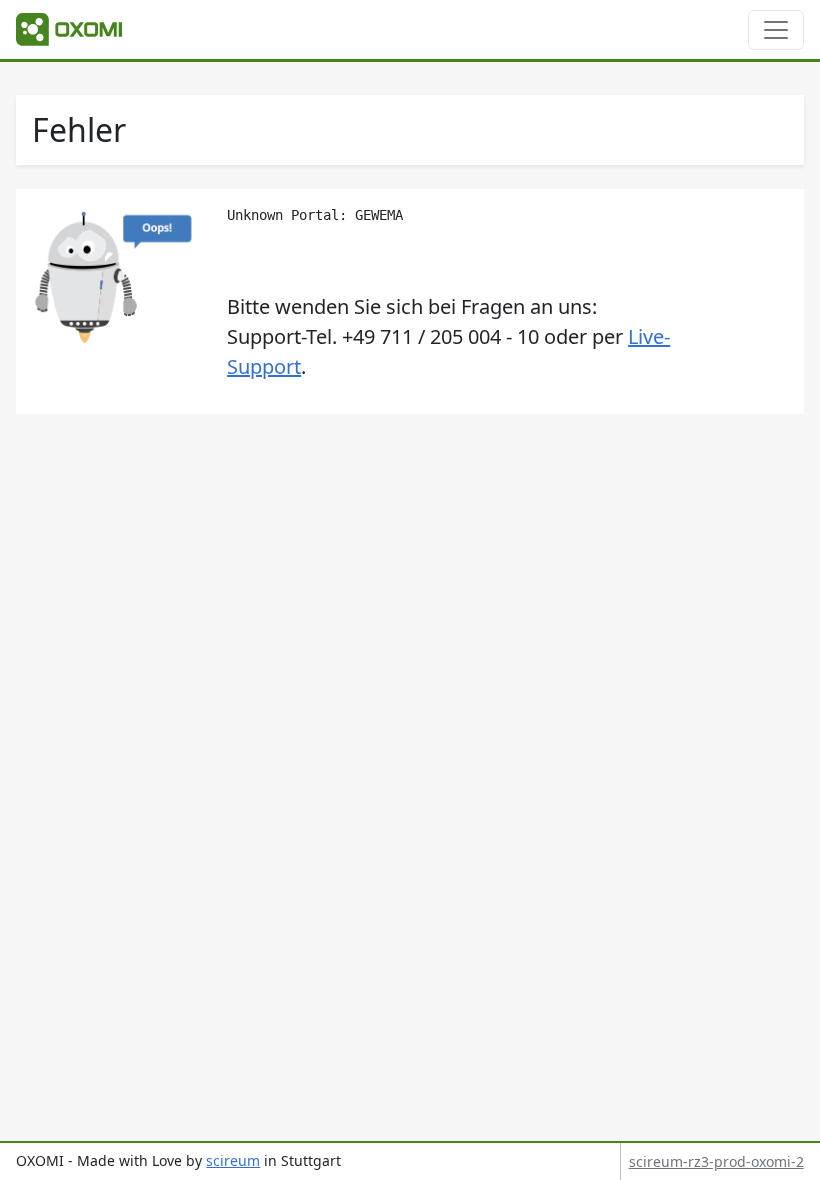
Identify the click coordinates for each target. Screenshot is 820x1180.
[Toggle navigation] (776, 30)
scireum (233, 1160)
